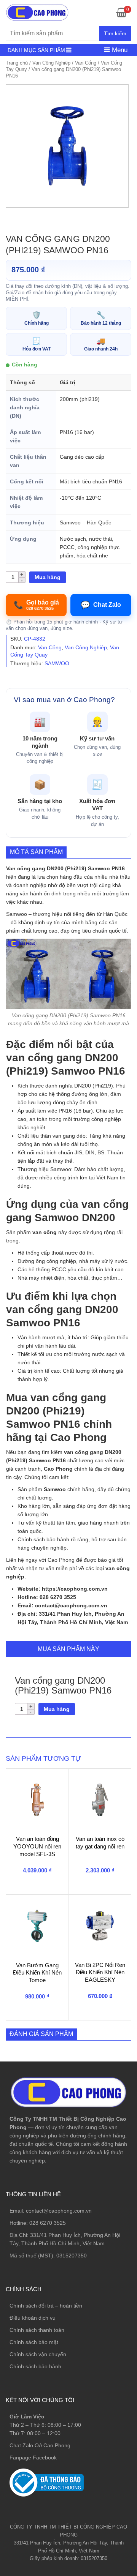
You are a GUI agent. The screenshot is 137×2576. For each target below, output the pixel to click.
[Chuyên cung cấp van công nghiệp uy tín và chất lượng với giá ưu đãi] (37, 12)
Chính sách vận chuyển (38, 2354)
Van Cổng (86, 63)
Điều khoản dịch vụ (33, 2318)
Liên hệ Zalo (101, 2409)
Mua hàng (48, 577)
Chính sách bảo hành (35, 2366)
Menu (119, 50)
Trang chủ (17, 63)
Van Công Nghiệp (51, 63)
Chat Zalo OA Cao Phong (40, 2445)
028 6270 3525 (48, 2223)
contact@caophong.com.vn (59, 2211)
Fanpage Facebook (33, 2458)
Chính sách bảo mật (34, 2342)
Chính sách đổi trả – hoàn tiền (46, 2306)
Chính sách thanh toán (37, 2330)
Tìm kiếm (115, 33)
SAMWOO (57, 663)
